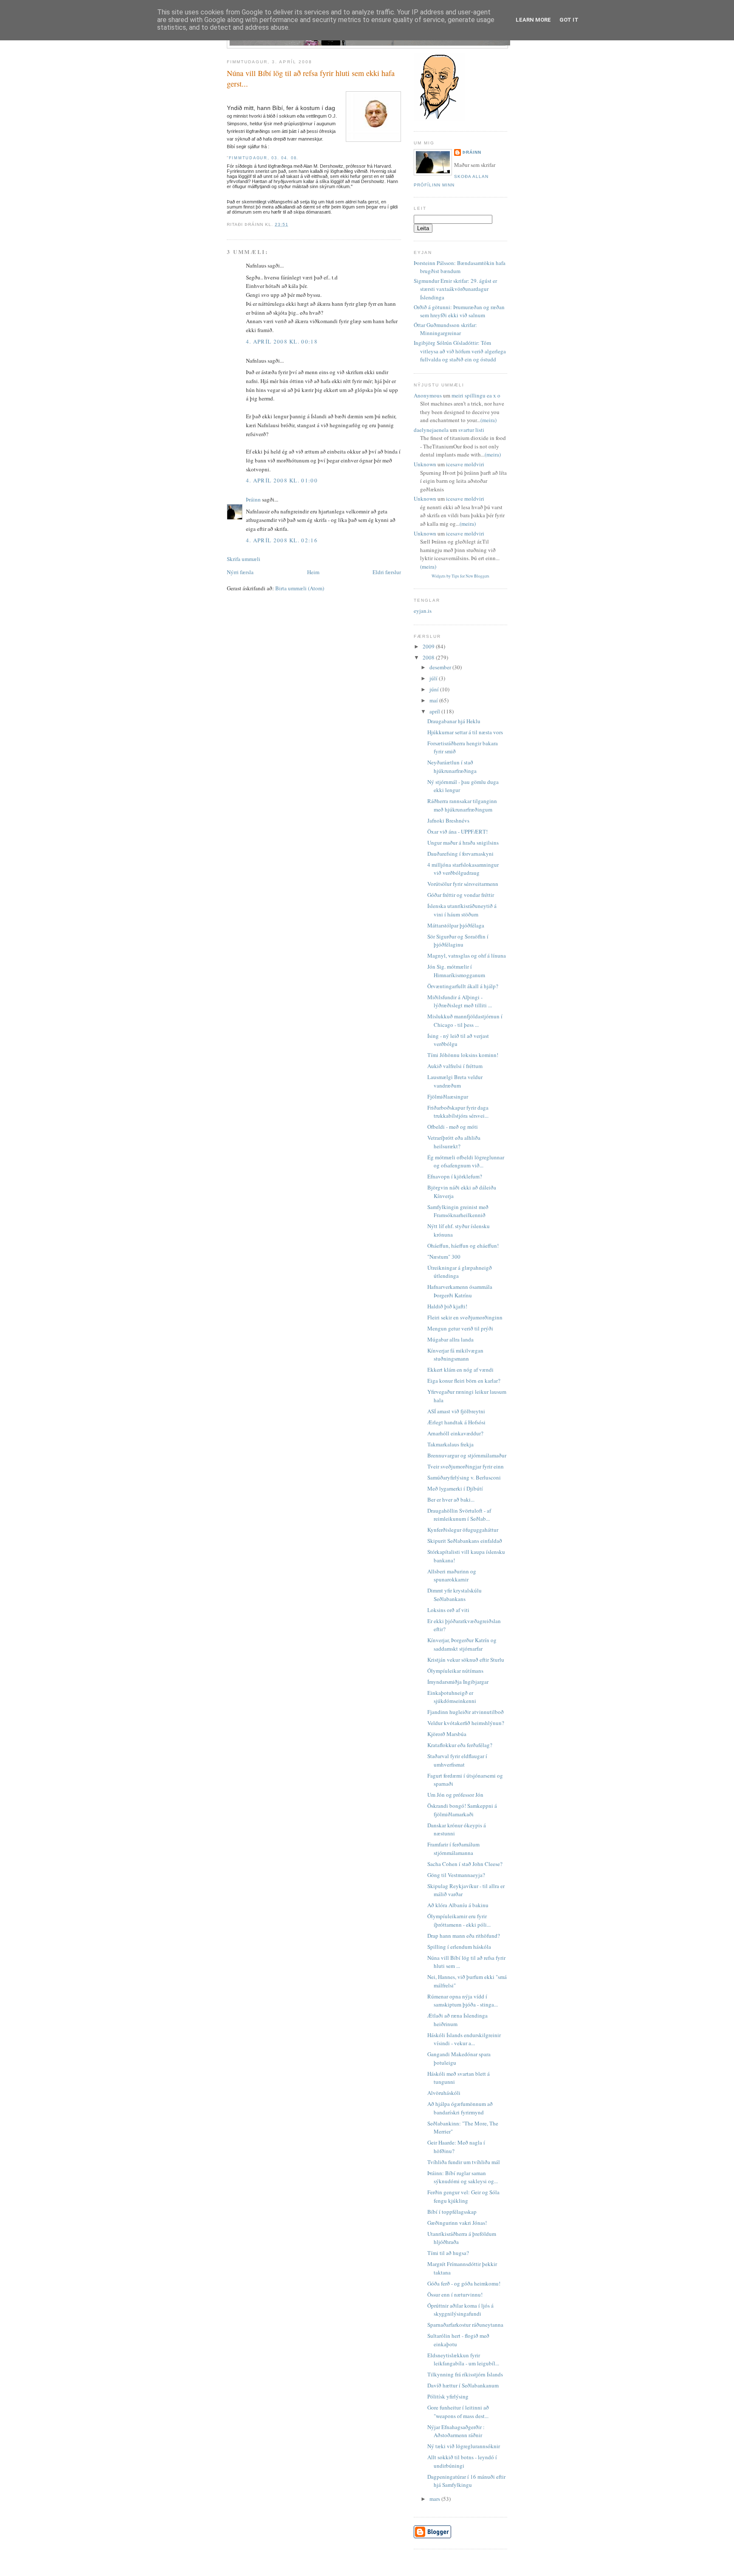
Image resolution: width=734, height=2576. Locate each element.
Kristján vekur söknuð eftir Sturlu (466, 1660)
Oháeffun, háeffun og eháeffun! (463, 1246)
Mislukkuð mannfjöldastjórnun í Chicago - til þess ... (465, 1020)
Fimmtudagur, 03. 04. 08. (264, 158)
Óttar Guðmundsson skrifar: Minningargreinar (445, 329)
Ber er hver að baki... (451, 1499)
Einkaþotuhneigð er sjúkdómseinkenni (452, 1697)
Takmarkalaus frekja (450, 1444)
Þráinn (253, 499)
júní (435, 689)
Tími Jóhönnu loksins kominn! (463, 1055)
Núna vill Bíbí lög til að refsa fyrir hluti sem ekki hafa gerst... (311, 78)
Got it (569, 20)
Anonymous (428, 395)
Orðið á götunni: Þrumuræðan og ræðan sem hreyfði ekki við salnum (459, 311)
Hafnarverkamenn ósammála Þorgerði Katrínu (460, 1291)
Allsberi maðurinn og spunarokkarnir (452, 1575)
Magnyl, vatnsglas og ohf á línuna (467, 955)
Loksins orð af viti (448, 1610)
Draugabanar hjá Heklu (454, 721)
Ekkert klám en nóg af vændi (460, 1370)
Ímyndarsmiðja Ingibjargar (458, 1682)
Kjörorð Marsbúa (447, 1734)
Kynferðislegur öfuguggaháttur (463, 1530)
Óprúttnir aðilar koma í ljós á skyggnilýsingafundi (460, 2310)
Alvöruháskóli (444, 2093)
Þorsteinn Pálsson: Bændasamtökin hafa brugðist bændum (460, 267)
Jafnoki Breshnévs (448, 820)
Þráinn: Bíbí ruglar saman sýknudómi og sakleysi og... (463, 2177)
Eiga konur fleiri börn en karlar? (464, 1381)
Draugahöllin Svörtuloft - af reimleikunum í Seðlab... (459, 1515)
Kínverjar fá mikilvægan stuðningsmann (455, 1355)
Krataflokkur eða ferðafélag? (460, 1745)
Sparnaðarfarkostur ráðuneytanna (465, 2325)
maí (434, 700)
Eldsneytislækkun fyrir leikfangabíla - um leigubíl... (463, 2359)
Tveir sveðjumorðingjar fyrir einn (466, 1466)
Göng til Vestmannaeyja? (456, 1875)
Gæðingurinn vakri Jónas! (457, 2223)
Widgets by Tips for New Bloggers (460, 576)
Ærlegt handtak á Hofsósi (456, 1422)
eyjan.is (423, 611)
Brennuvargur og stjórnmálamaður (467, 1455)
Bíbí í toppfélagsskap (452, 2212)
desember (441, 667)
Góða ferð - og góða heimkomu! (464, 2283)
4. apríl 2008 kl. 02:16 (282, 540)
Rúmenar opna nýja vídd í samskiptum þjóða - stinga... (463, 2001)
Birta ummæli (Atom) (300, 588)
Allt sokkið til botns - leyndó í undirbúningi (462, 2461)
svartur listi (471, 430)
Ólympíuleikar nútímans (455, 1671)
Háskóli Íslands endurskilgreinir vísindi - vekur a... (464, 2039)
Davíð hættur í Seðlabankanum (463, 2385)
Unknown (425, 464)
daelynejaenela (431, 430)
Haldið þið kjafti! (447, 1306)
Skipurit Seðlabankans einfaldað (465, 1541)
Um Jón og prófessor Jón (455, 1795)
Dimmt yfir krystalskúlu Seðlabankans (455, 1595)
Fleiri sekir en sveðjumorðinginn (465, 1317)
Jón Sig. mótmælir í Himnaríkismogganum (456, 971)
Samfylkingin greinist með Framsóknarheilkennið (458, 1211)
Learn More (533, 20)
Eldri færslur (387, 572)
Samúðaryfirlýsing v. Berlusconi (464, 1477)
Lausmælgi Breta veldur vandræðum (455, 1081)
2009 (429, 646)
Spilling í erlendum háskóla (459, 1947)
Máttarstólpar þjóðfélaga (456, 925)
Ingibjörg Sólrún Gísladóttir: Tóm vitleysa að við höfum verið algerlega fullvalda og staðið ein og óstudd (460, 351)
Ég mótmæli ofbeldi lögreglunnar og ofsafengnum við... (466, 1161)
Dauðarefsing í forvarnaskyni (460, 854)
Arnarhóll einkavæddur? (455, 1433)
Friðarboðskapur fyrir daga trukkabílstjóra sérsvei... (458, 1112)
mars (435, 2499)
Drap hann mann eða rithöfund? (464, 1936)
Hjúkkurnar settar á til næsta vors (465, 732)
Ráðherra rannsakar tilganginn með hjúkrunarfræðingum (462, 805)
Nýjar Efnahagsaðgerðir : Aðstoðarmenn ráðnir (456, 2431)
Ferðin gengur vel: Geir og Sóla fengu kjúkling (463, 2196)
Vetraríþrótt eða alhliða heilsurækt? (454, 1142)
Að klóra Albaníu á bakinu (458, 1905)
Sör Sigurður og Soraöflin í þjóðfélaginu (458, 941)
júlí (434, 678)
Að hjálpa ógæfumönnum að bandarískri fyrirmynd (460, 2108)
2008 (429, 657)
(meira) (488, 420)
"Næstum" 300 (444, 1257)
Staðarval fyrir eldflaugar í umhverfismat (457, 1760)
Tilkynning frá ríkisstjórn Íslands (465, 2374)
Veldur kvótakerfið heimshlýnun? (466, 1723)
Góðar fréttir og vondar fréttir (461, 895)
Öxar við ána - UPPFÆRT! (457, 831)
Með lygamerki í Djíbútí (455, 1488)
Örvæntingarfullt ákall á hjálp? (463, 986)
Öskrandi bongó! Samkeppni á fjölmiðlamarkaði (462, 1810)
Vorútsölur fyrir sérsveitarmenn (463, 884)
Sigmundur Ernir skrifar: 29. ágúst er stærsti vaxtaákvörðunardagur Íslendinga (455, 289)
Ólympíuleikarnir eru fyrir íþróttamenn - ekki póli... (459, 1920)
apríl (435, 711)
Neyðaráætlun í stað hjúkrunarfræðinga (452, 767)
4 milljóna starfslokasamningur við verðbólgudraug (463, 869)
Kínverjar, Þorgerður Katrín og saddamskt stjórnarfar (462, 1644)
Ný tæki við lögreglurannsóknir (464, 2446)
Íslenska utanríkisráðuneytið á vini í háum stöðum (462, 910)
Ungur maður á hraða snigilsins (463, 843)
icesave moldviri (465, 464)
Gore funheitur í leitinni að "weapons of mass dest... (458, 2412)
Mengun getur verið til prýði (460, 1328)
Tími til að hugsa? (448, 2253)
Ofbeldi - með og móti (453, 1127)
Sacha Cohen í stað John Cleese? (465, 1864)
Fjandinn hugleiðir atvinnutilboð (466, 1712)
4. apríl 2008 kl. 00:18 (282, 341)
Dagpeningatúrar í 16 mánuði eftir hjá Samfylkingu (466, 2481)
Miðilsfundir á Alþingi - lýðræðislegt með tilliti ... (460, 1001)
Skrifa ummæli (244, 559)
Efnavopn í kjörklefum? (455, 1176)
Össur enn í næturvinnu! (455, 2294)
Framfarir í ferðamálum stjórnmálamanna (453, 1849)
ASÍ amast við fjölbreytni (456, 1411)
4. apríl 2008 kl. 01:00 (282, 480)
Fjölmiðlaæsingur (448, 1096)
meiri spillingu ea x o (476, 395)
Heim (313, 572)
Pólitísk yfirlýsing (448, 2396)
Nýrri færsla (240, 572)
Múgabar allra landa (450, 1339)
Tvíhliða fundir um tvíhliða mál (464, 2162)
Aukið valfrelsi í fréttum (455, 1066)
